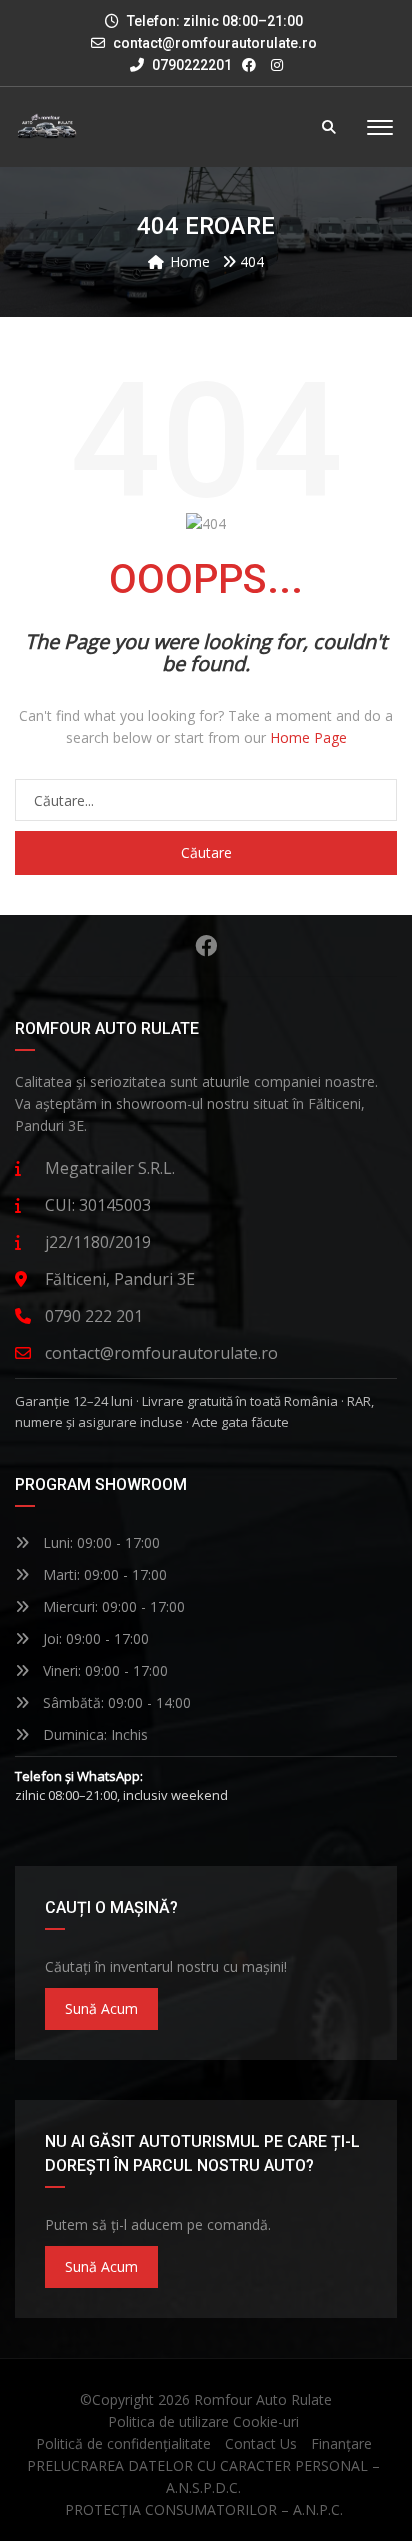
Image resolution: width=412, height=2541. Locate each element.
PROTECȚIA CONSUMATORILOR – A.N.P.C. (204, 2509)
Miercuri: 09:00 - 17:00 (112, 1606)
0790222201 (190, 65)
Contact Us (261, 2443)
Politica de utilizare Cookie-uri (203, 2421)
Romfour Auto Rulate (263, 2399)
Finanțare (341, 2443)
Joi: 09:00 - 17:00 (94, 1638)
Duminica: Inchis (93, 1734)
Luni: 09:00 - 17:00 (99, 1542)
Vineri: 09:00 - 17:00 (103, 1670)
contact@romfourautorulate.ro (215, 43)
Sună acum (101, 2008)
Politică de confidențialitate (123, 2443)
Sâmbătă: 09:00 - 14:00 (115, 1702)
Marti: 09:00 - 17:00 (103, 1574)
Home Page (308, 737)
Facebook (206, 946)
